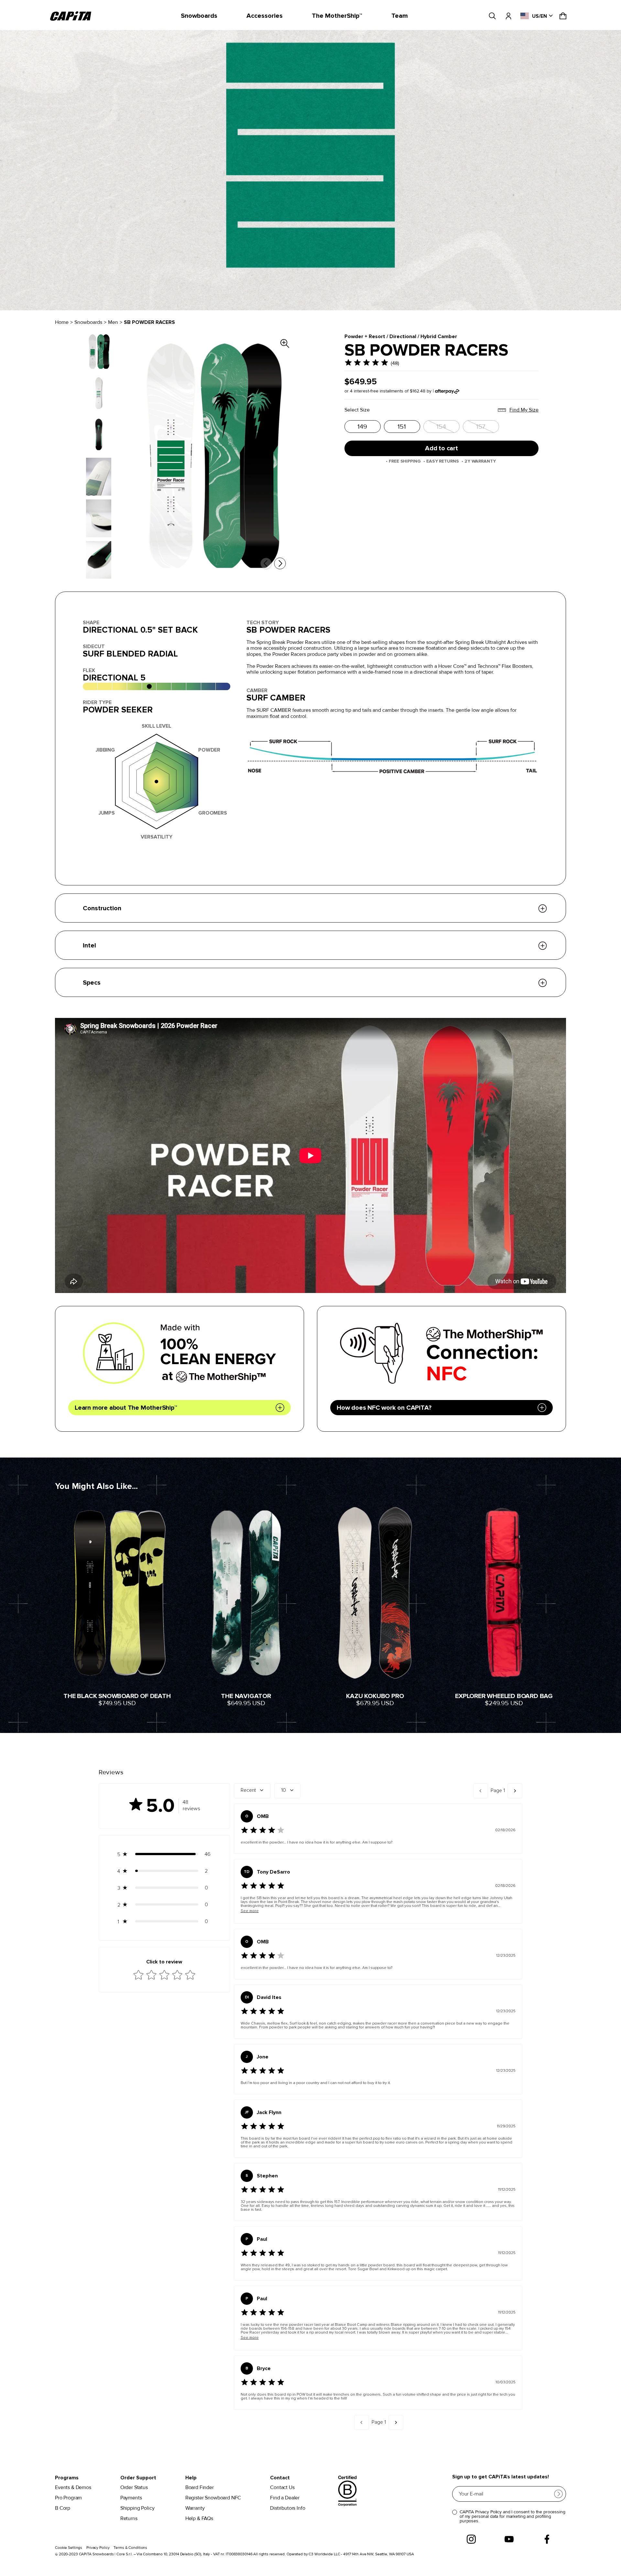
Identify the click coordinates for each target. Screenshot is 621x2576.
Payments (131, 2498)
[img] (366, 363)
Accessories (265, 16)
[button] (164, 1854)
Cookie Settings (69, 2548)
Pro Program (68, 2498)
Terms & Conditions (130, 2548)
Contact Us (282, 2488)
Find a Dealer (285, 2498)
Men (113, 322)
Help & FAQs (199, 2519)
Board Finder (200, 2488)
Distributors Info (288, 2508)
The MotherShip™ (337, 16)
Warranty (195, 2508)
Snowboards (199, 16)
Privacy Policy (98, 2548)
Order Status (134, 2488)
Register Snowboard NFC (213, 2498)
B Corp (63, 2508)
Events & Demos (73, 2488)
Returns (129, 2519)
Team (400, 16)
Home (62, 322)
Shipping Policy (137, 2508)
